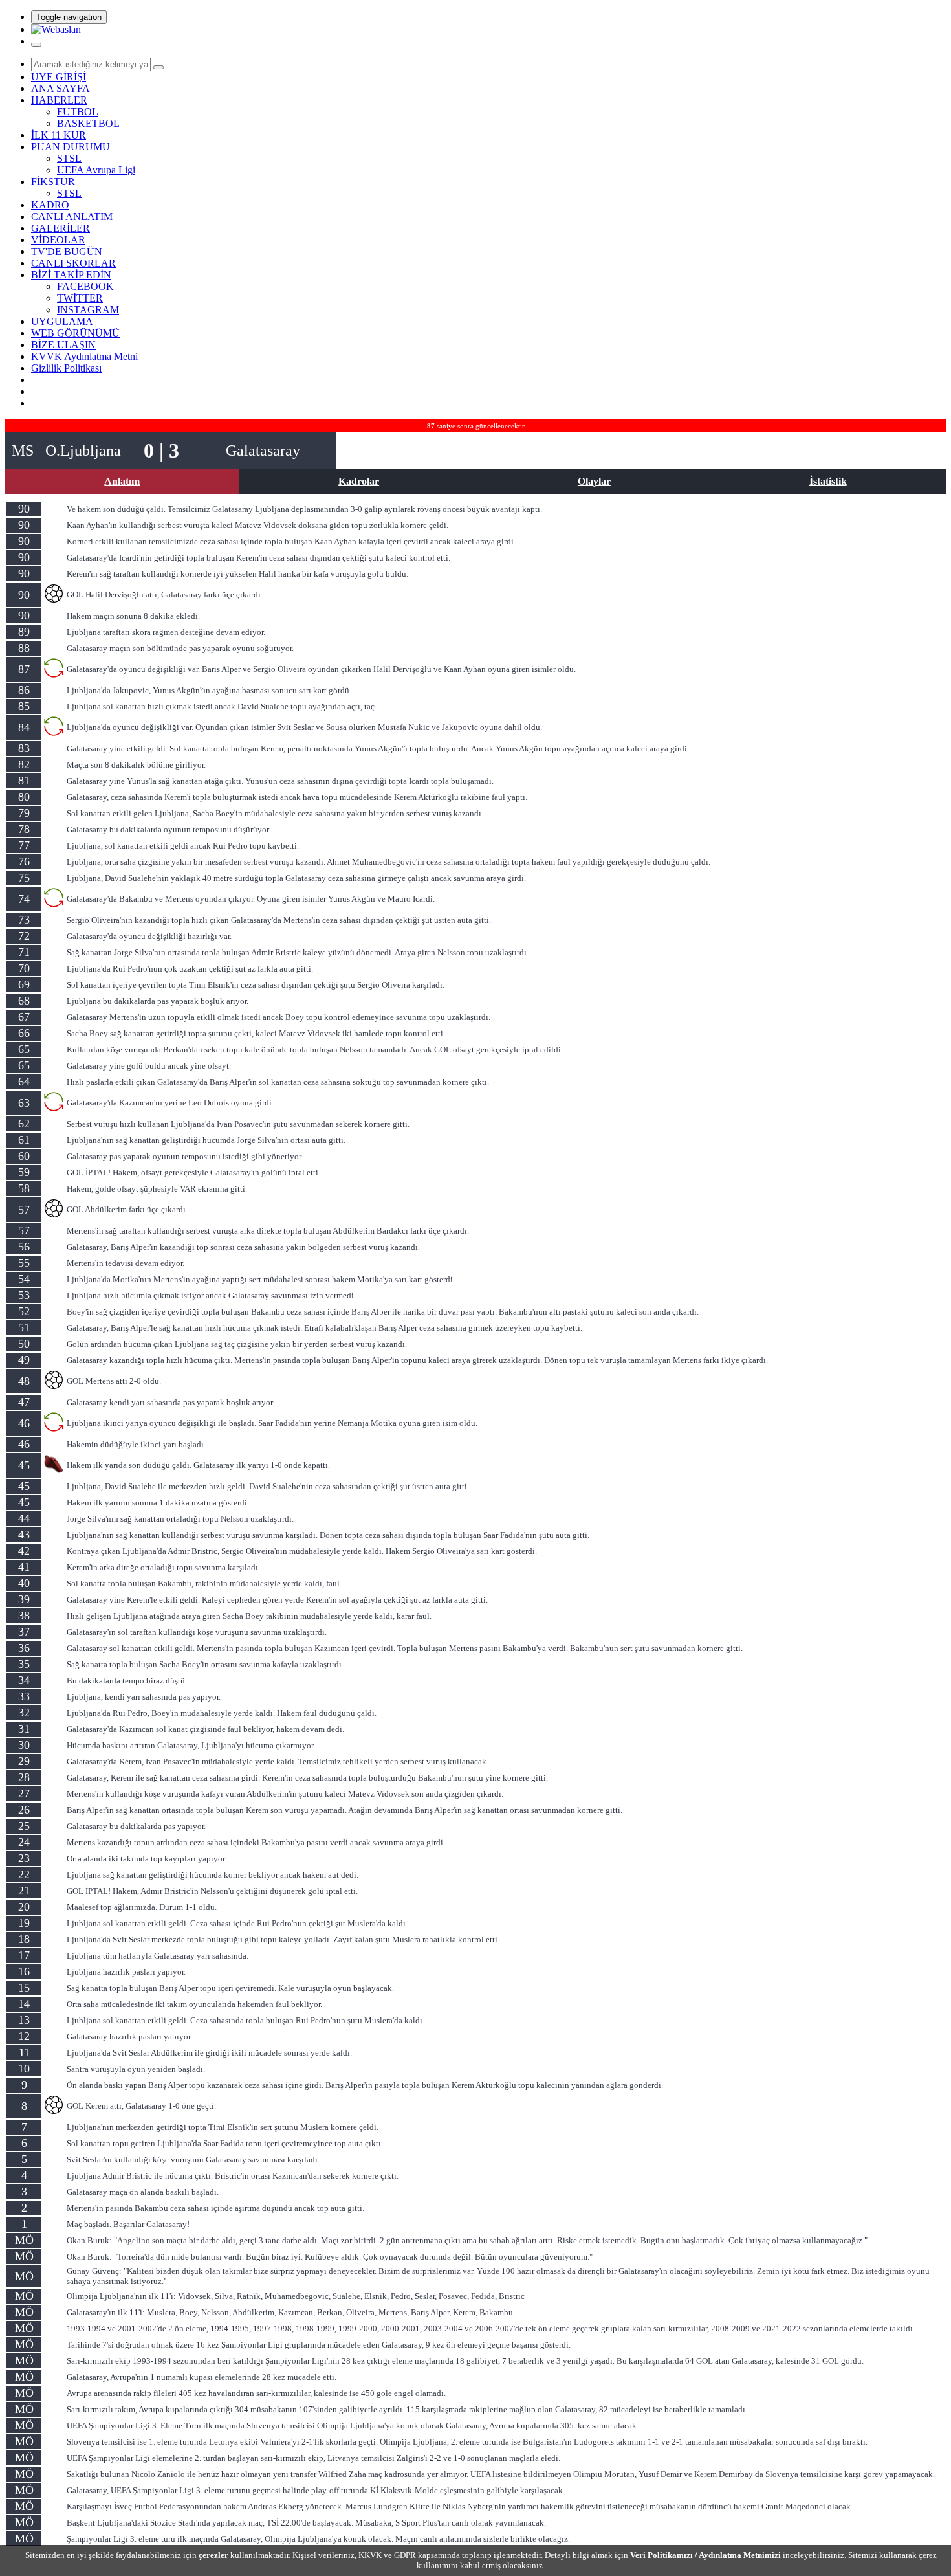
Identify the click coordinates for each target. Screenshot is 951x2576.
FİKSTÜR (53, 182)
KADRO (50, 205)
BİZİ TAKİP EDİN (71, 275)
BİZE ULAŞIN (63, 345)
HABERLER (59, 100)
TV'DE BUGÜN (67, 251)
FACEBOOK (85, 286)
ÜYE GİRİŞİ (59, 77)
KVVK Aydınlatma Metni (84, 356)
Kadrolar (359, 481)
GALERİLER (60, 228)
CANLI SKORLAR (73, 263)
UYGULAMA (62, 321)
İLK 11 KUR (59, 135)
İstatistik (828, 481)
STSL (69, 158)
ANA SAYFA (60, 88)
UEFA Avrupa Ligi (96, 170)
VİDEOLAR (58, 240)
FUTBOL (78, 112)
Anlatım (122, 481)
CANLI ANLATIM (72, 217)
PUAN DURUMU (71, 147)
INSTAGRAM (88, 310)
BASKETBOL (88, 123)
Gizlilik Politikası (66, 368)
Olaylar (594, 481)
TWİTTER (80, 298)
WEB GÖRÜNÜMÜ (75, 333)
